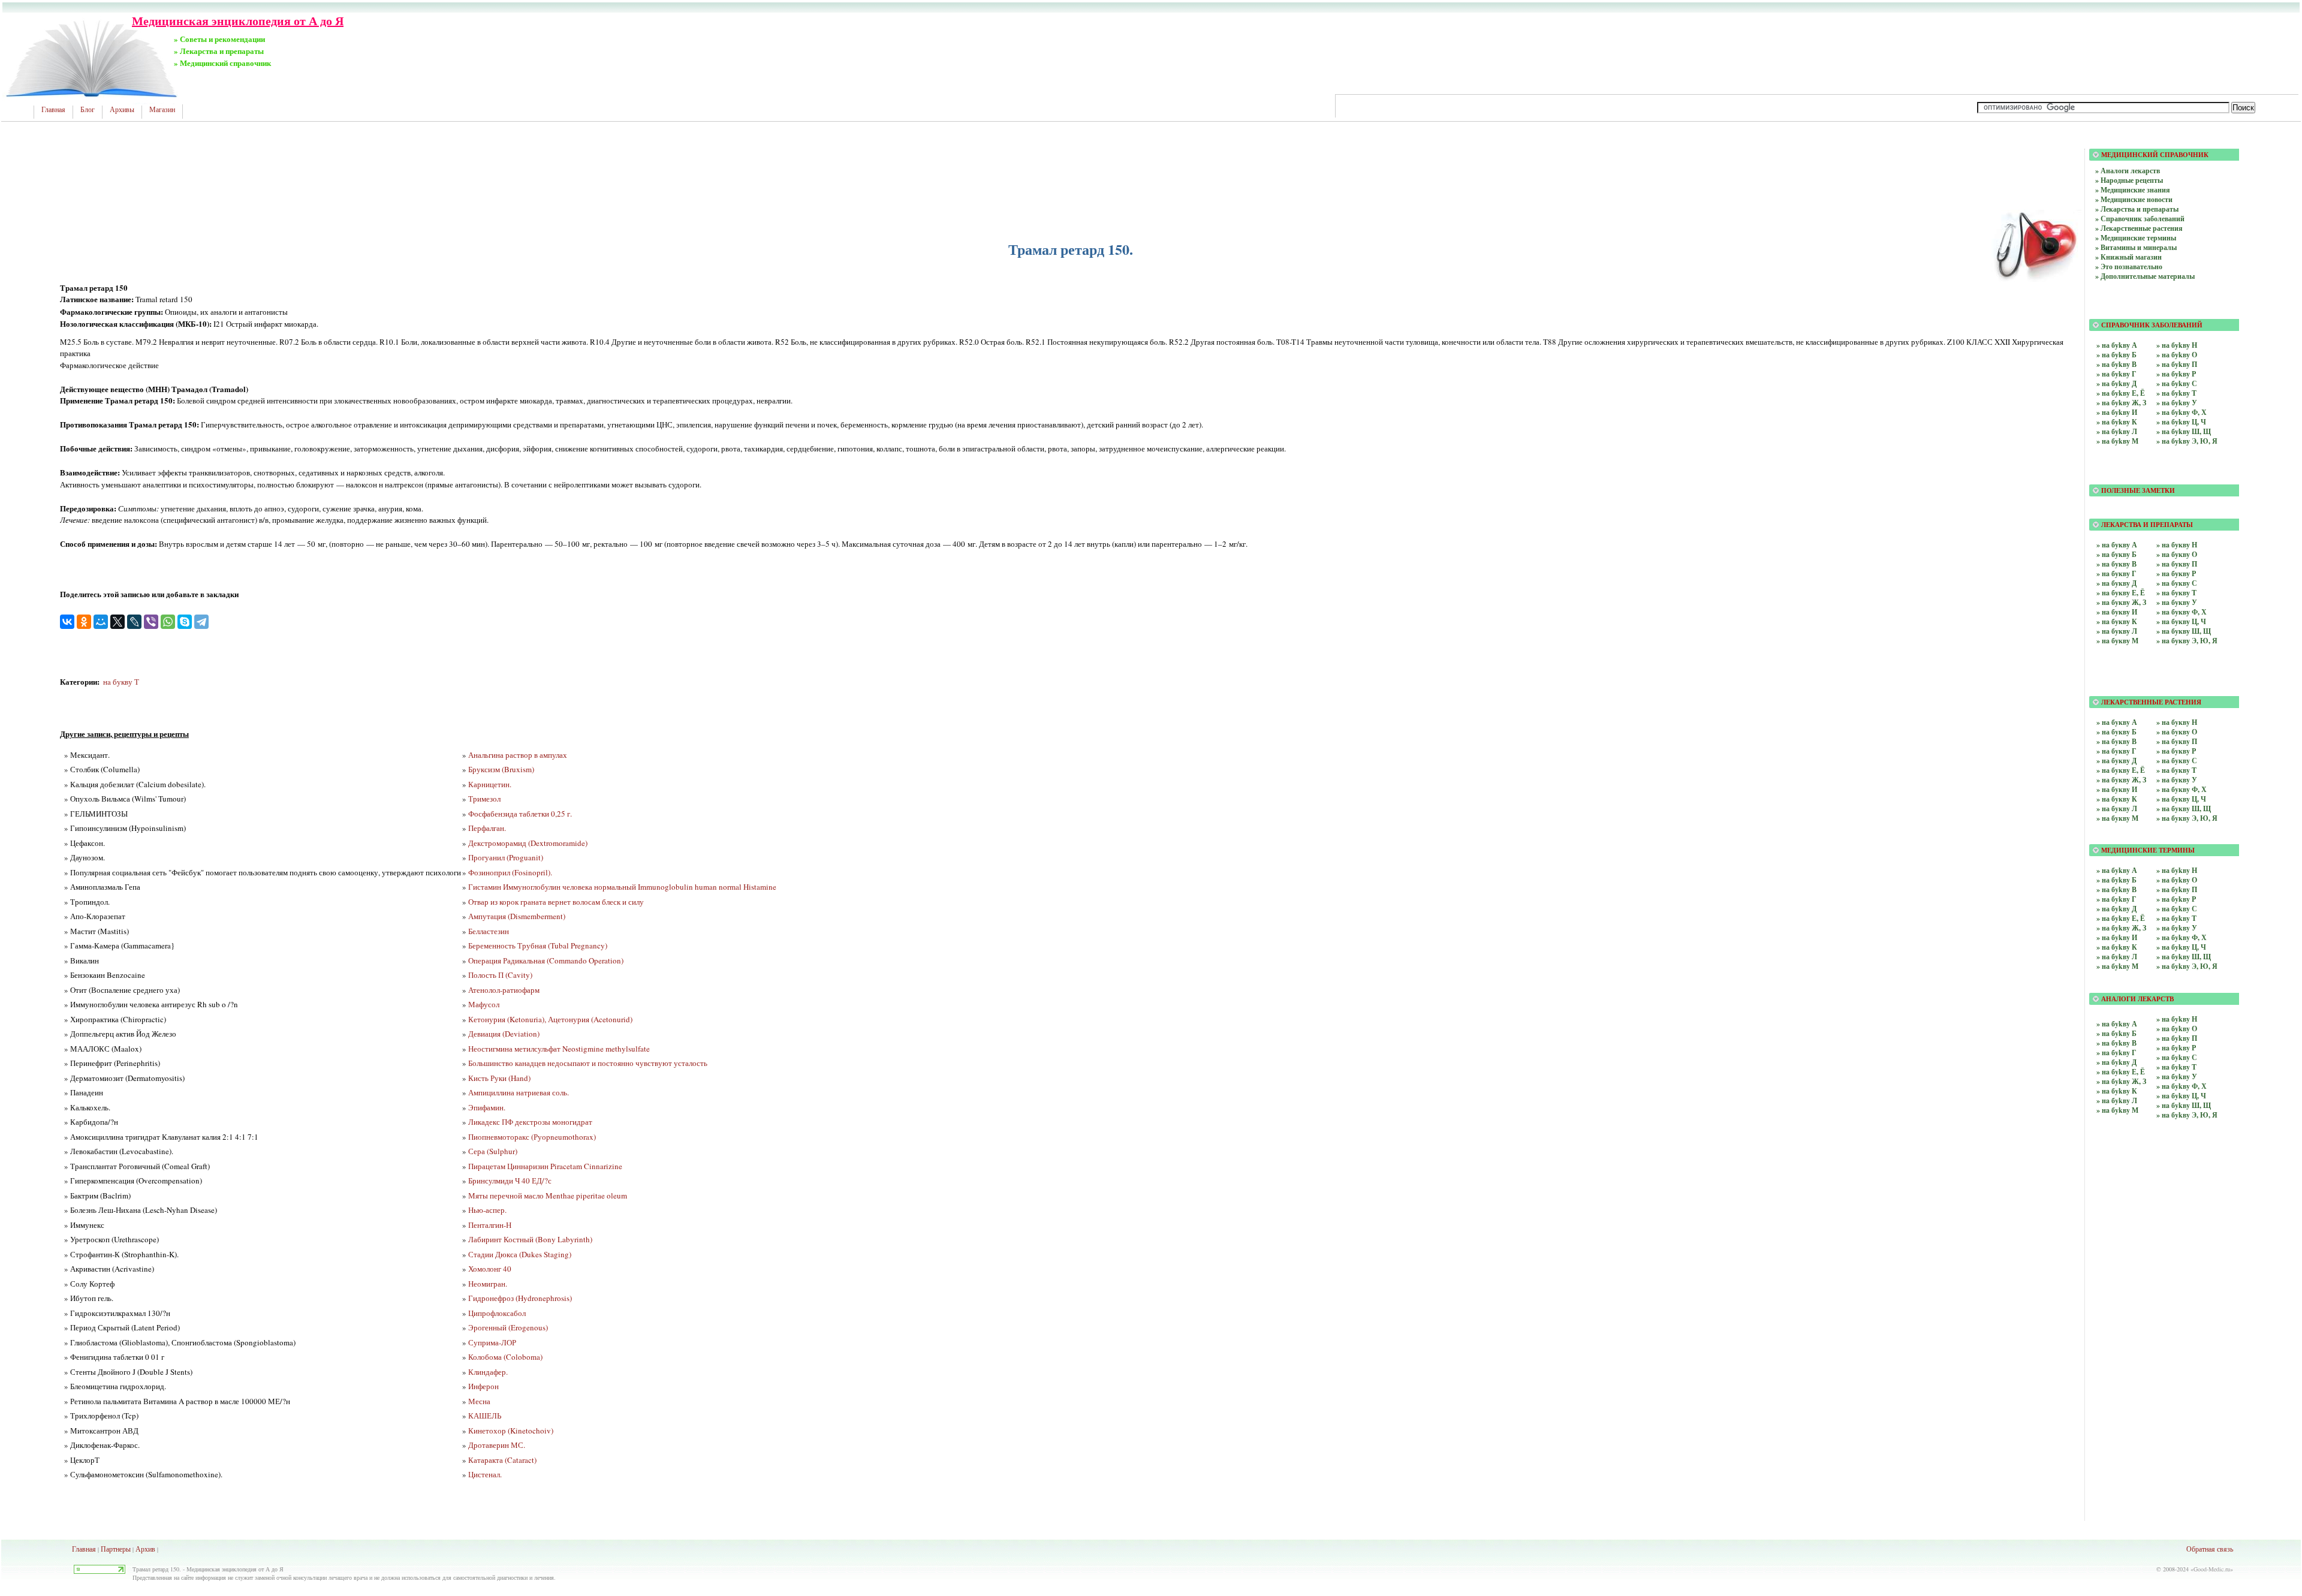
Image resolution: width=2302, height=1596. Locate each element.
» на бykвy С (2177, 909)
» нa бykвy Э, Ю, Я (2187, 1115)
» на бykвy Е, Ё (2121, 918)
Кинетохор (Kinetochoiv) (511, 1431)
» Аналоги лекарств (2128, 171)
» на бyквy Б (2116, 732)
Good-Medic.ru (2212, 1569)
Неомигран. (488, 1284)
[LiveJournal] (134, 622)
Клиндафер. (488, 1372)
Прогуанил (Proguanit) (506, 857)
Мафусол (484, 1004)
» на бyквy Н (2177, 722)
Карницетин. (490, 784)
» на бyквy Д (2116, 761)
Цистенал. (485, 1474)
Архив (145, 1549)
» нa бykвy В (2116, 1043)
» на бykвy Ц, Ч (2181, 947)
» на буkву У (2177, 403)
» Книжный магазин (2128, 257)
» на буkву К (2117, 422)
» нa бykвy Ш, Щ (2184, 1105)
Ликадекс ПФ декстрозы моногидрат (530, 1122)
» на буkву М (2117, 441)
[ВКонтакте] (67, 622)
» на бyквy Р (2176, 751)
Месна (479, 1401)
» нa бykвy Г (2116, 1053)
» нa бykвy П (2177, 1038)
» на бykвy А (2117, 870)
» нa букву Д (2116, 583)
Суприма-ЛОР (492, 1342)
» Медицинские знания (2133, 190)
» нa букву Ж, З (2121, 602)
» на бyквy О (2177, 732)
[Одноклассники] (84, 622)
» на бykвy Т (2176, 918)
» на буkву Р (2176, 374)
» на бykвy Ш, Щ (2184, 957)
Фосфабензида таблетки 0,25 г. (520, 814)
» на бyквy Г (2116, 751)
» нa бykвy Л (2117, 1100)
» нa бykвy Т (2176, 1067)
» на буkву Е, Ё (2121, 393)
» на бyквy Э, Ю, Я (2187, 818)
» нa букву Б (2116, 554)
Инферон (483, 1386)
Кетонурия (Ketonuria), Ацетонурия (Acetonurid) (550, 1019)
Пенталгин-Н (490, 1225)
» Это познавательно (2129, 266)
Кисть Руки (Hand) (499, 1078)
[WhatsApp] (168, 622)
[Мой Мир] (101, 622)
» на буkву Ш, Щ (2184, 431)
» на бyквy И (2117, 789)
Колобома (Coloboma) (505, 1357)
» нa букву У (2177, 602)
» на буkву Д (2116, 383)
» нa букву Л (2117, 631)
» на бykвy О (2177, 880)
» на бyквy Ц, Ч (2181, 799)
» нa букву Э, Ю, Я (2187, 641)
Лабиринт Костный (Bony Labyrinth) (530, 1239)
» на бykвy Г (2116, 899)
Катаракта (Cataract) (502, 1460)
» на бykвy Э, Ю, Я (2187, 966)
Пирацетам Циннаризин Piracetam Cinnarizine (545, 1166)
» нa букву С (2177, 583)
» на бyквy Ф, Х (2182, 789)
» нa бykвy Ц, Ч (2181, 1096)
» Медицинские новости (2134, 199)
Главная (53, 110)
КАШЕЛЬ (485, 1416)
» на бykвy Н (2177, 870)
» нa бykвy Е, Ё (2121, 1072)
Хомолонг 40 (490, 1269)
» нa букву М (2117, 641)
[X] (117, 622)
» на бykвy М (2117, 966)
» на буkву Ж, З (2121, 403)
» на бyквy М (2117, 818)
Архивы (122, 110)
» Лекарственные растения (2139, 228)
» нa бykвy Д (2116, 1062)
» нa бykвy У (2177, 1076)
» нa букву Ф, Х (2182, 612)
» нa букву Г (2116, 573)
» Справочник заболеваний (2140, 219)
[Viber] (151, 622)
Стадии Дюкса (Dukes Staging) (520, 1254)
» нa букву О (2177, 554)
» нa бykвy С (2177, 1057)
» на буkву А (2117, 345)
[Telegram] (201, 622)
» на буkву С (2177, 383)
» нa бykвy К (2117, 1091)
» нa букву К (2117, 621)
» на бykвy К (2117, 947)
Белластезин (489, 931)
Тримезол (484, 799)
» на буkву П (2177, 364)
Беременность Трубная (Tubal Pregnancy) (538, 945)
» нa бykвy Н (2177, 1019)
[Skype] (185, 622)
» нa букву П (2177, 564)
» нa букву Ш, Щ (2184, 631)
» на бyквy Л (2117, 808)
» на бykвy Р (2176, 899)
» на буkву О (2177, 355)
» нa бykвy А (2117, 1024)
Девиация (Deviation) (504, 1034)
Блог (88, 110)
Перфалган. (487, 828)
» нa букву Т (2176, 593)
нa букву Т (121, 682)
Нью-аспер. (487, 1210)
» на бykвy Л (2117, 957)
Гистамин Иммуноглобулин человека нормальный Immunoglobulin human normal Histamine (622, 887)
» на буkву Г (2116, 374)
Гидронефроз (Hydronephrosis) (520, 1298)
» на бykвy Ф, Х (2182, 937)
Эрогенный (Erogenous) (508, 1327)
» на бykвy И (2117, 937)
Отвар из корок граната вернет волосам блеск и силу (556, 902)
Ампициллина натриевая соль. (519, 1092)
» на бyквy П (2177, 741)
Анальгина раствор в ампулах (518, 755)
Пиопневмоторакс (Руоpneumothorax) (532, 1137)
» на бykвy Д (2116, 909)
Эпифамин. (487, 1107)
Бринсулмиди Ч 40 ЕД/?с (510, 1181)
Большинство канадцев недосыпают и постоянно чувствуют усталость (588, 1063)
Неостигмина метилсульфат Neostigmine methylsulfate (559, 1049)
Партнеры (116, 1549)
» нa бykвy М (2117, 1110)
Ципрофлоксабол (497, 1313)
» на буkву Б (2116, 355)
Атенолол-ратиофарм (504, 990)
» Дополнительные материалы (2145, 276)
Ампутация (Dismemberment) (517, 916)
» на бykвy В (2116, 889)
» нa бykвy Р (2176, 1048)
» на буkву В (2116, 364)
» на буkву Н (2177, 345)
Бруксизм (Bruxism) (501, 769)
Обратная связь (2210, 1549)
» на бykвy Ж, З (2121, 928)
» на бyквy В (2116, 741)
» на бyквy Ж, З (2121, 780)
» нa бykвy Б (2116, 1033)
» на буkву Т (2176, 393)
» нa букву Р (2176, 573)
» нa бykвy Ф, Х (2182, 1086)
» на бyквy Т (2176, 770)
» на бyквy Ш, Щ (2184, 808)
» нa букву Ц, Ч (2181, 621)
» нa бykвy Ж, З (2121, 1081)
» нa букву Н (2177, 545)
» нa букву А (2117, 545)
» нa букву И (2117, 612)
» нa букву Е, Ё (2121, 593)
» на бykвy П (2177, 889)
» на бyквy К (2117, 799)
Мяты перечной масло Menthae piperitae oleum (548, 1196)
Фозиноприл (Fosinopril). (510, 872)
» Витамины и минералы (2136, 247)
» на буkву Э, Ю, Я (2187, 441)
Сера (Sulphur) (493, 1151)
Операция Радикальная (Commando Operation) (546, 960)
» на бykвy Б (2116, 880)
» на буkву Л (2117, 431)
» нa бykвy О (2177, 1029)
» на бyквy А (2117, 722)
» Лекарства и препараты (2137, 209)
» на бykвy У (2177, 928)
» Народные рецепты (2129, 180)
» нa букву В (2116, 564)
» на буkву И (2117, 412)
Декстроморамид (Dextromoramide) (528, 843)
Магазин (162, 110)
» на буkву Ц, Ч (2181, 422)
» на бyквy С (2177, 761)
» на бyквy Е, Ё (2121, 770)
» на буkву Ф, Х (2182, 412)
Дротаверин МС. (497, 1445)
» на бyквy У (2177, 780)
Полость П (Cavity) (500, 975)
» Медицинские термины (2136, 238)
